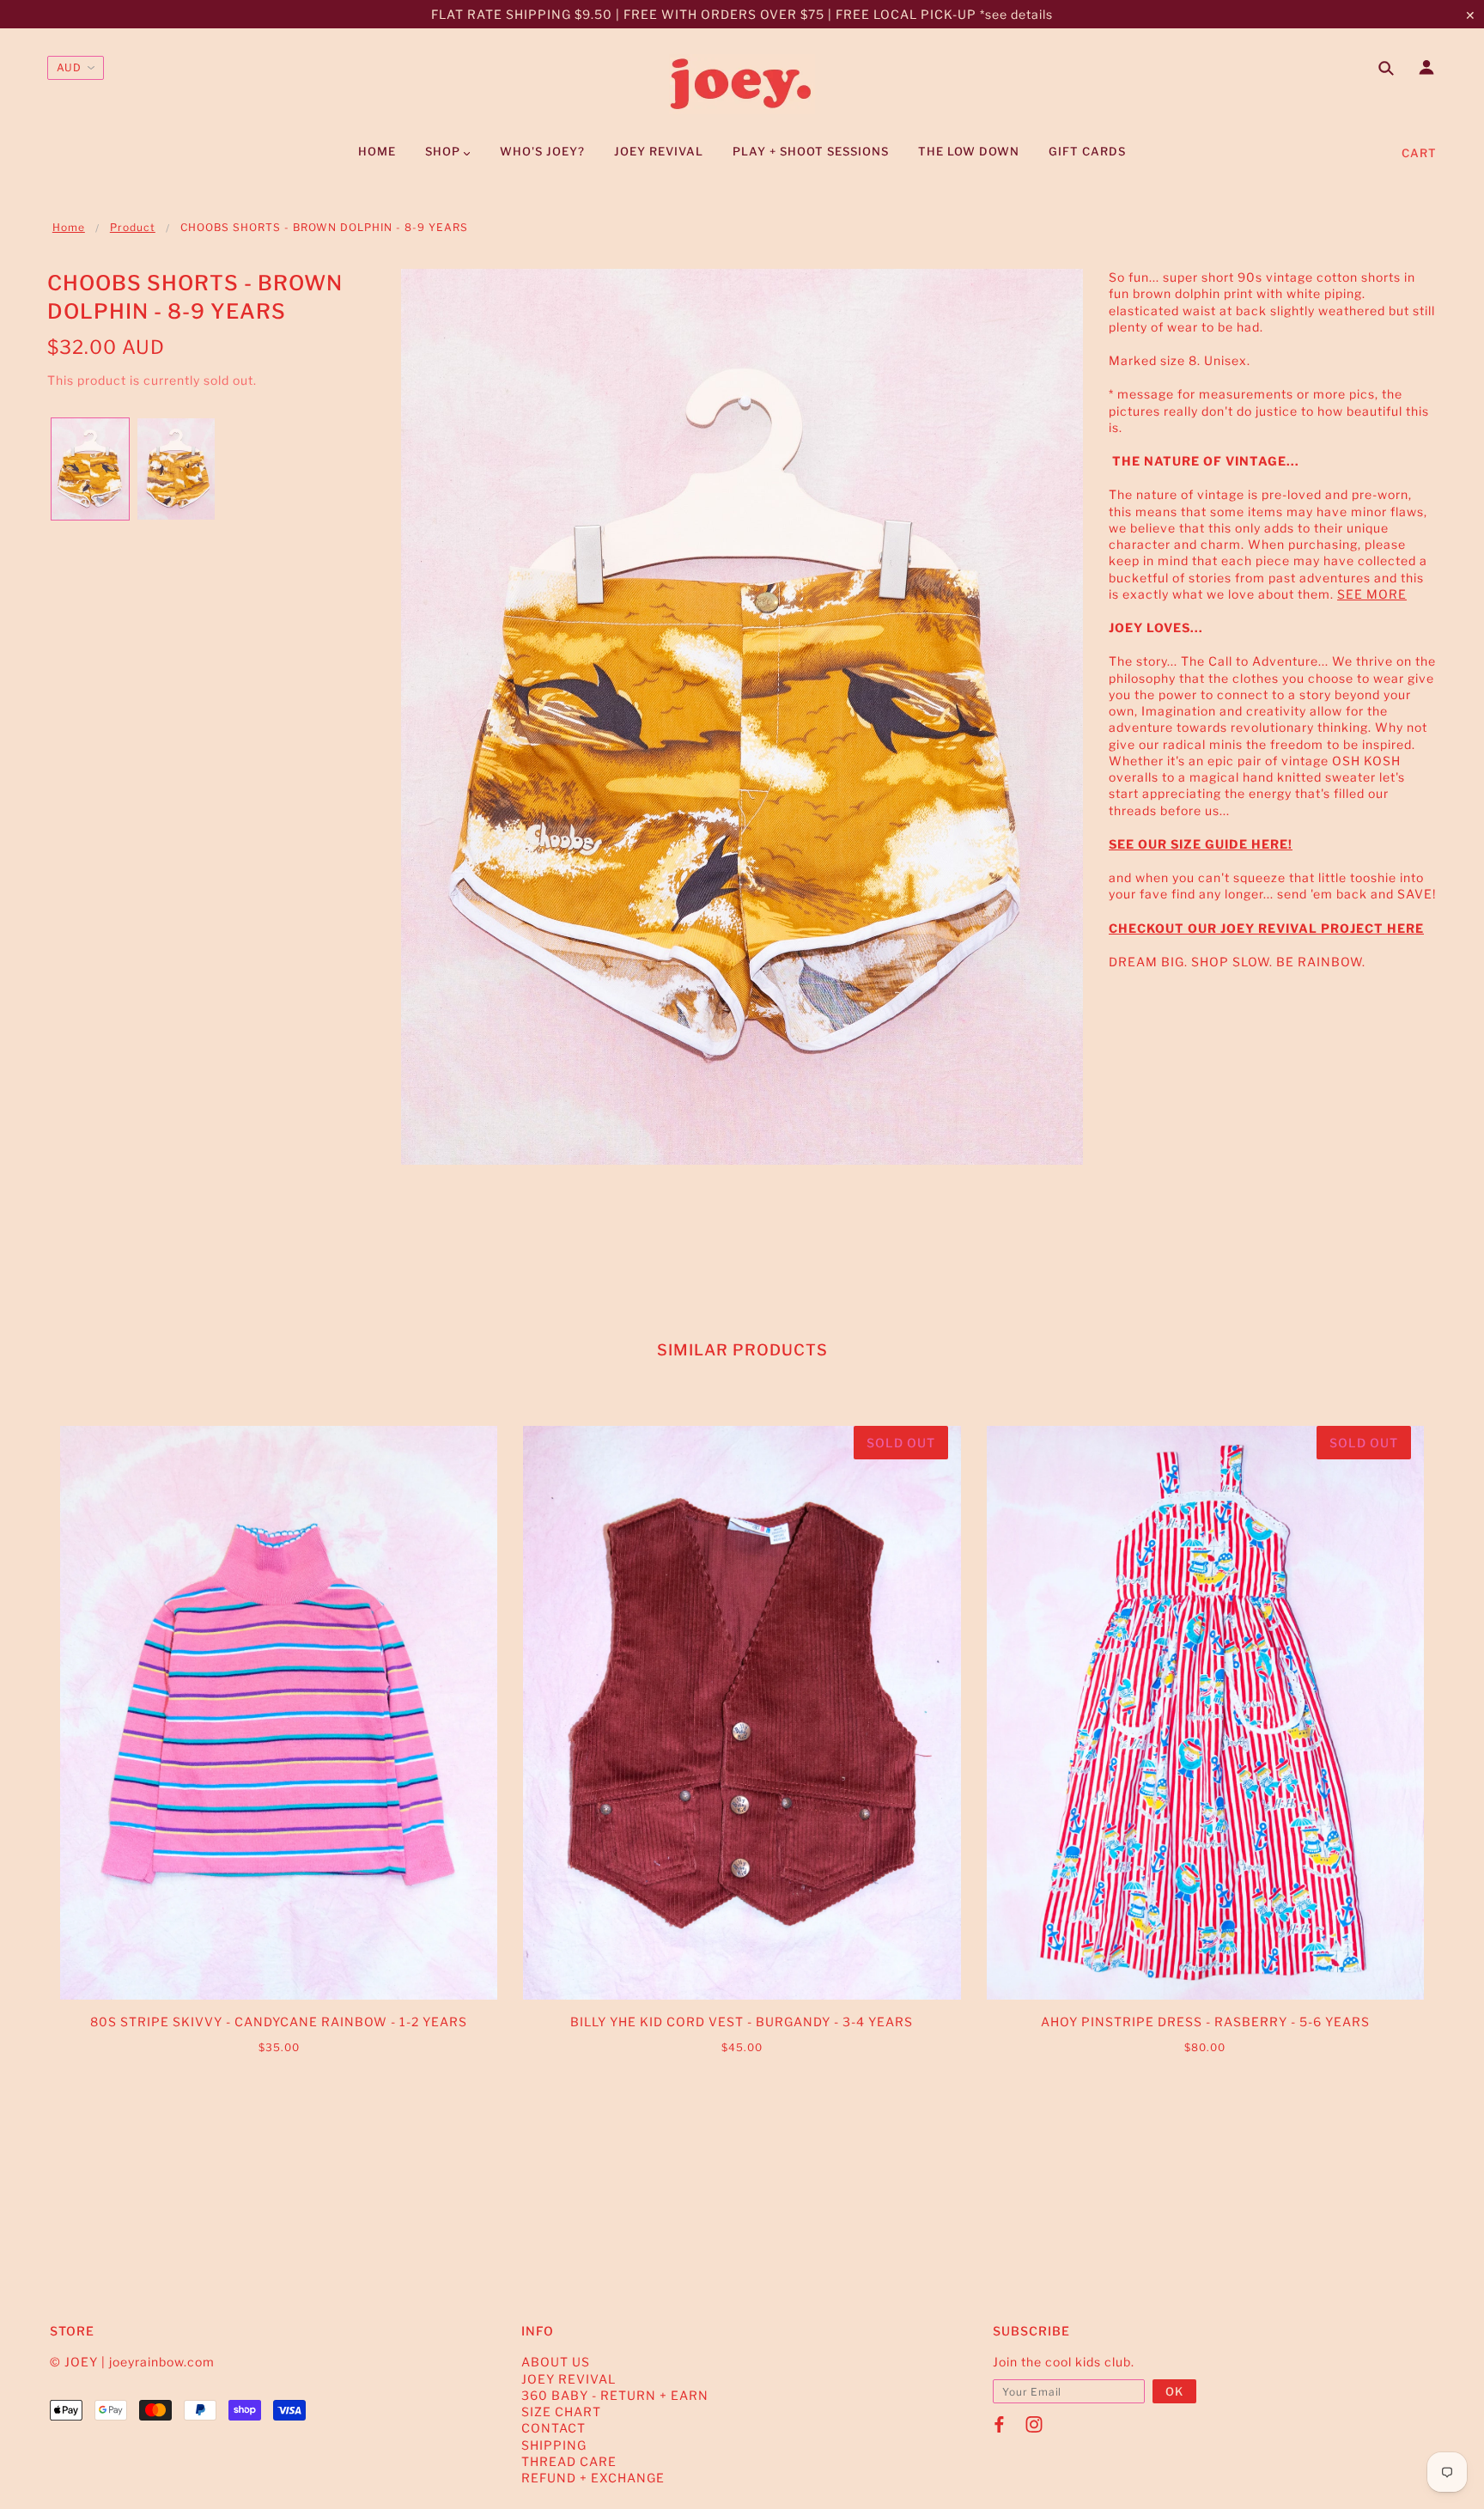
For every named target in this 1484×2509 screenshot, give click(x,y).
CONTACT (553, 2428)
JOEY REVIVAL (569, 2379)
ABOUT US (556, 2362)
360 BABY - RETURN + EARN (615, 2395)
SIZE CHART (561, 2412)
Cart (1419, 153)
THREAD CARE (569, 2461)
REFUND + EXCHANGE (593, 2478)
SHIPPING (554, 2445)
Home (69, 227)
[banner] (742, 84)
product (133, 227)
